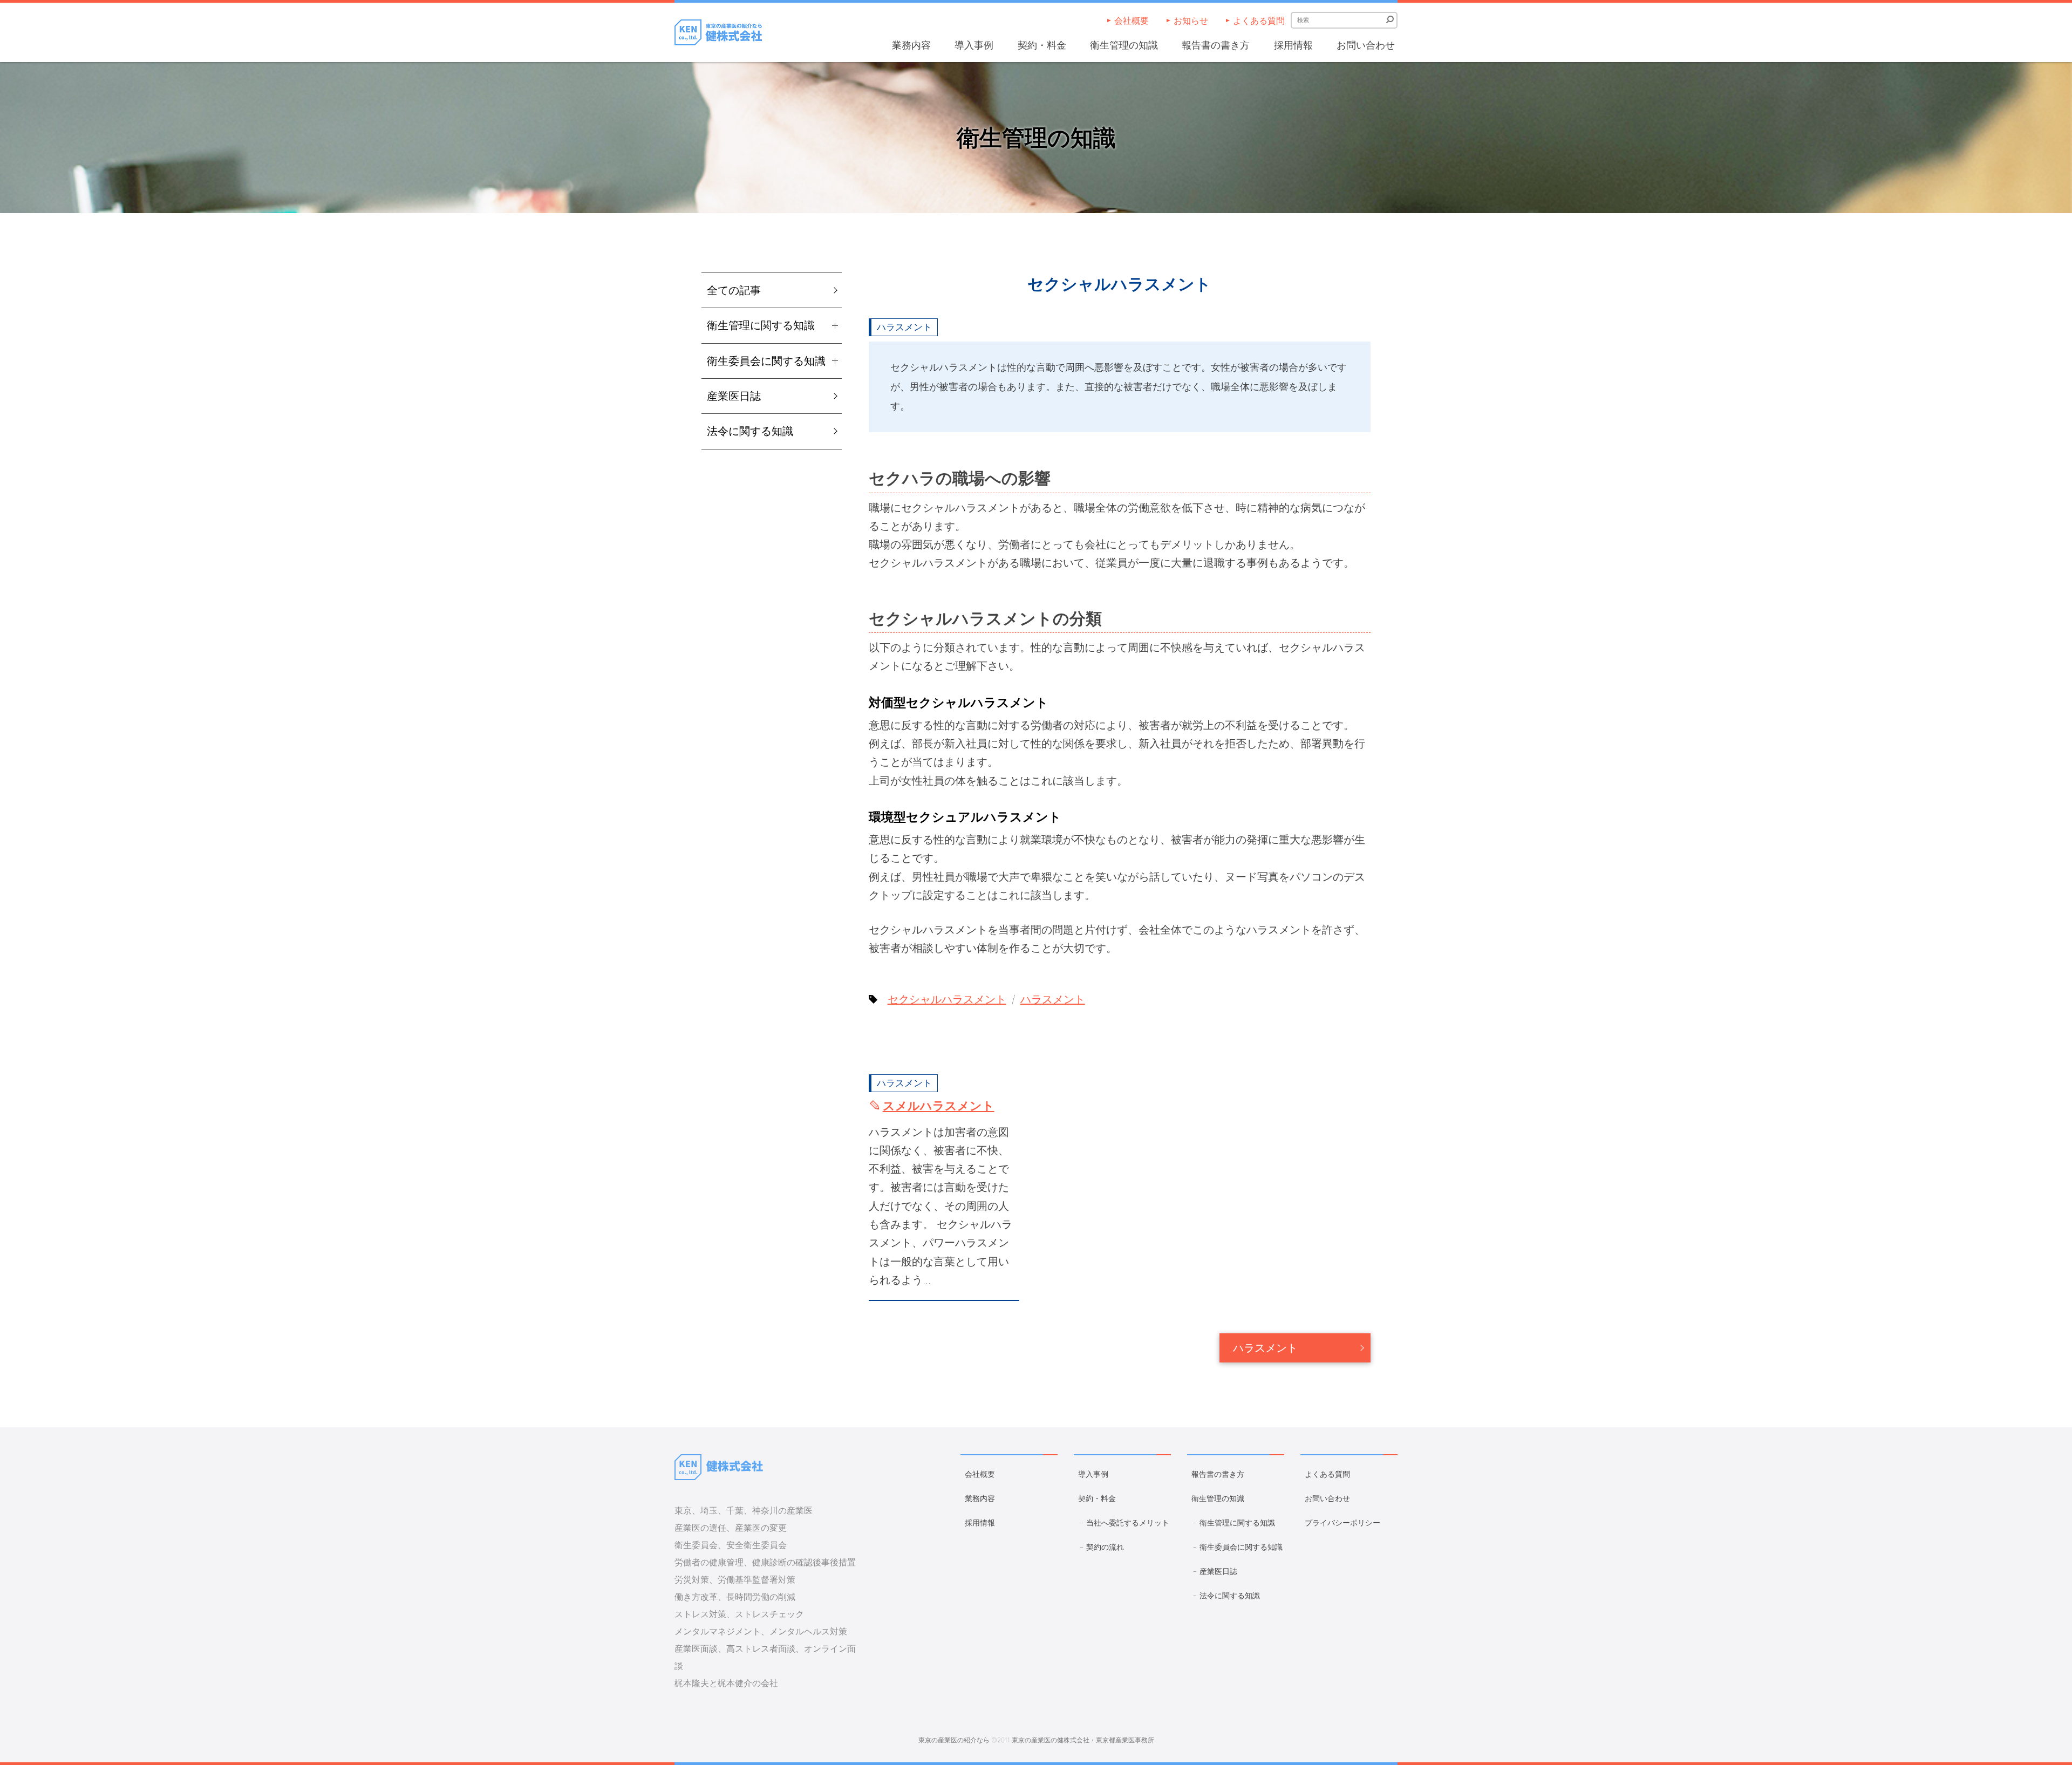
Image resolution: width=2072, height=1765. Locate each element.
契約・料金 (1042, 45)
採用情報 (1293, 45)
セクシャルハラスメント (947, 999)
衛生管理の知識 (1124, 45)
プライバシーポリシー (1342, 1522)
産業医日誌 (734, 396)
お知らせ (1191, 21)
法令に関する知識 (750, 431)
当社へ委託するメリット (1128, 1522)
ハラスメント (904, 327)
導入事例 (974, 45)
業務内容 (911, 45)
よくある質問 (1259, 21)
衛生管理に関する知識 (1237, 1522)
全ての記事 (734, 290)
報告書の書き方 (1216, 45)
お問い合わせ (1366, 45)
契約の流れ (1105, 1547)
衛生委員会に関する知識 (1241, 1547)
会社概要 (1132, 21)
